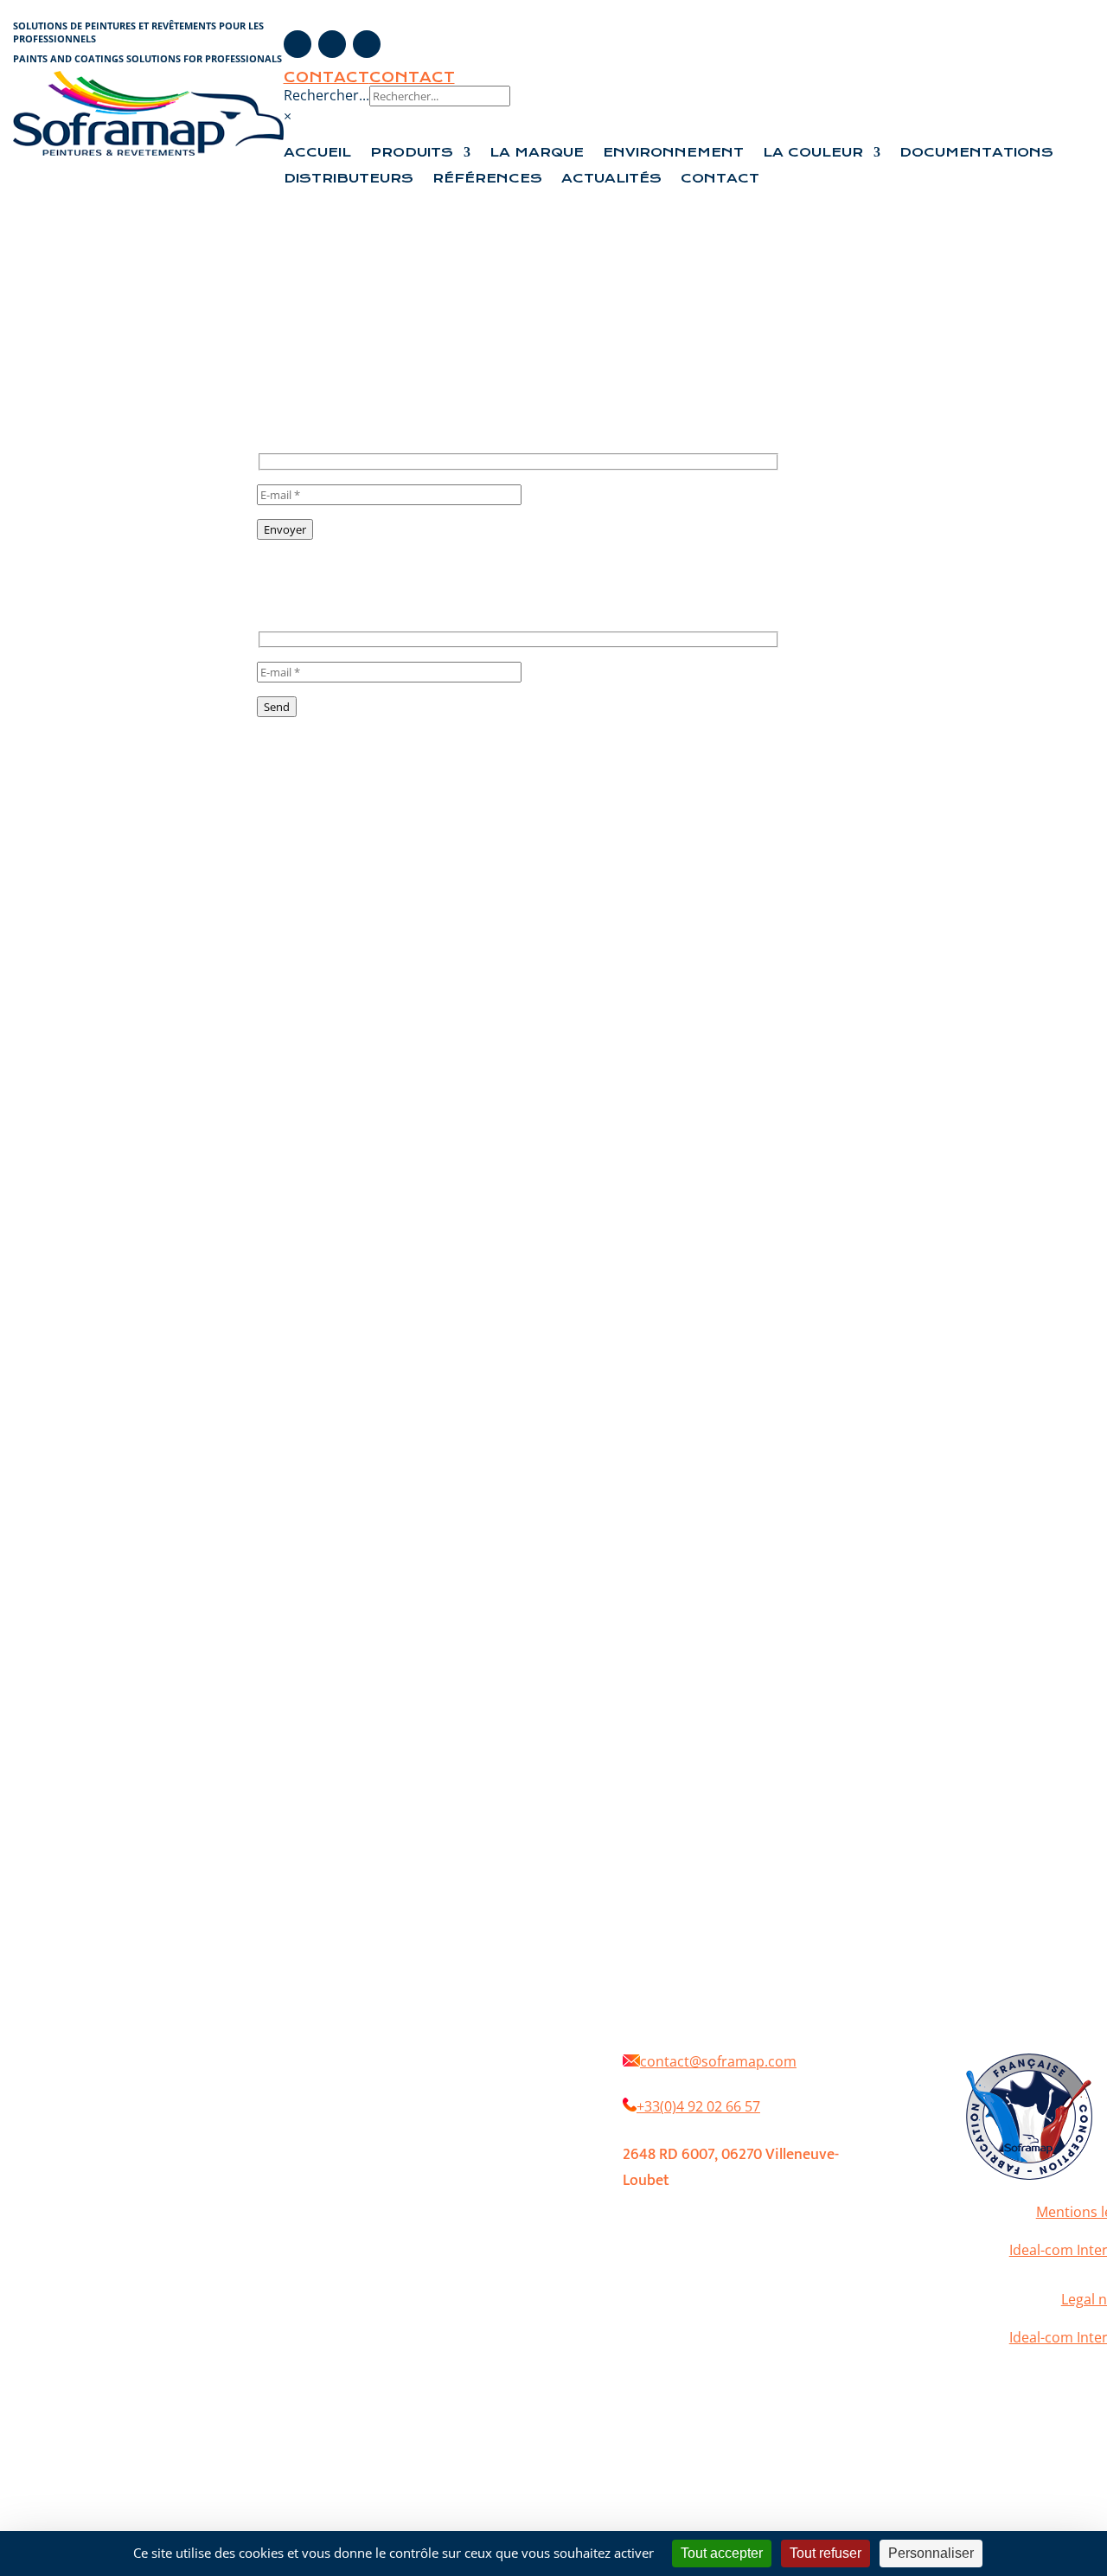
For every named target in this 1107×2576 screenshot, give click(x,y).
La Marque (537, 153)
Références (487, 179)
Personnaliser (931, 2553)
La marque (448, 2080)
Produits (412, 153)
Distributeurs (349, 179)
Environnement (673, 153)
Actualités (611, 179)
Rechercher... (326, 95)
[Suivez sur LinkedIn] (367, 44)
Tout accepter (722, 2553)
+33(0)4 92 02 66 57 (698, 2106)
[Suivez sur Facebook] (298, 44)
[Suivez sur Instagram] (332, 44)
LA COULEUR (813, 153)
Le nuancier (370, 2158)
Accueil (317, 153)
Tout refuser (825, 2553)
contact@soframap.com (718, 2061)
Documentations (976, 153)
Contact (326, 77)
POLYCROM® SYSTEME (398, 2132)
